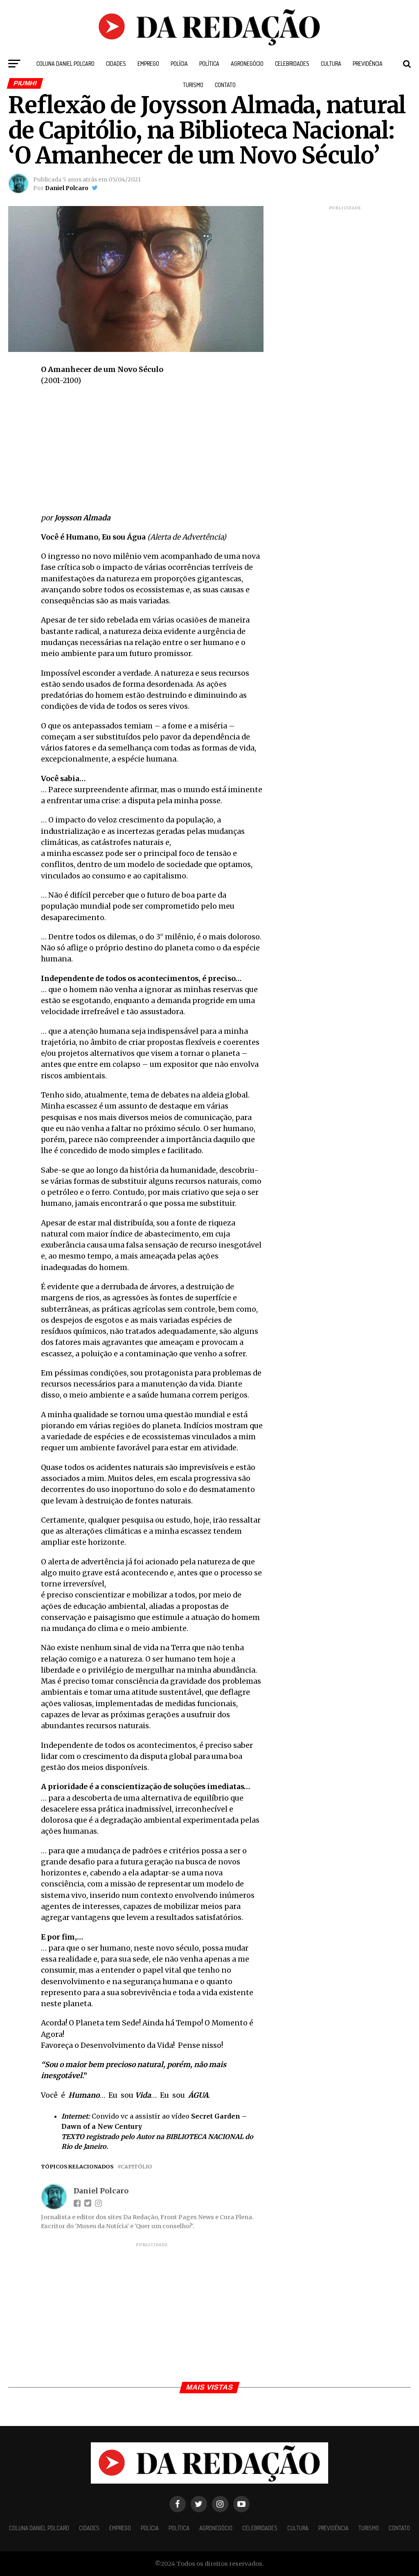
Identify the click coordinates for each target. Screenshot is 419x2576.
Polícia (179, 64)
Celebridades (292, 64)
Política (209, 64)
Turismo (193, 85)
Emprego (148, 64)
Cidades (116, 64)
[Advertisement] (152, 452)
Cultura (331, 64)
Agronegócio (247, 64)
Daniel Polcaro (67, 188)
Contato (225, 85)
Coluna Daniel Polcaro (65, 64)
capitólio (136, 2167)
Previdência (368, 64)
